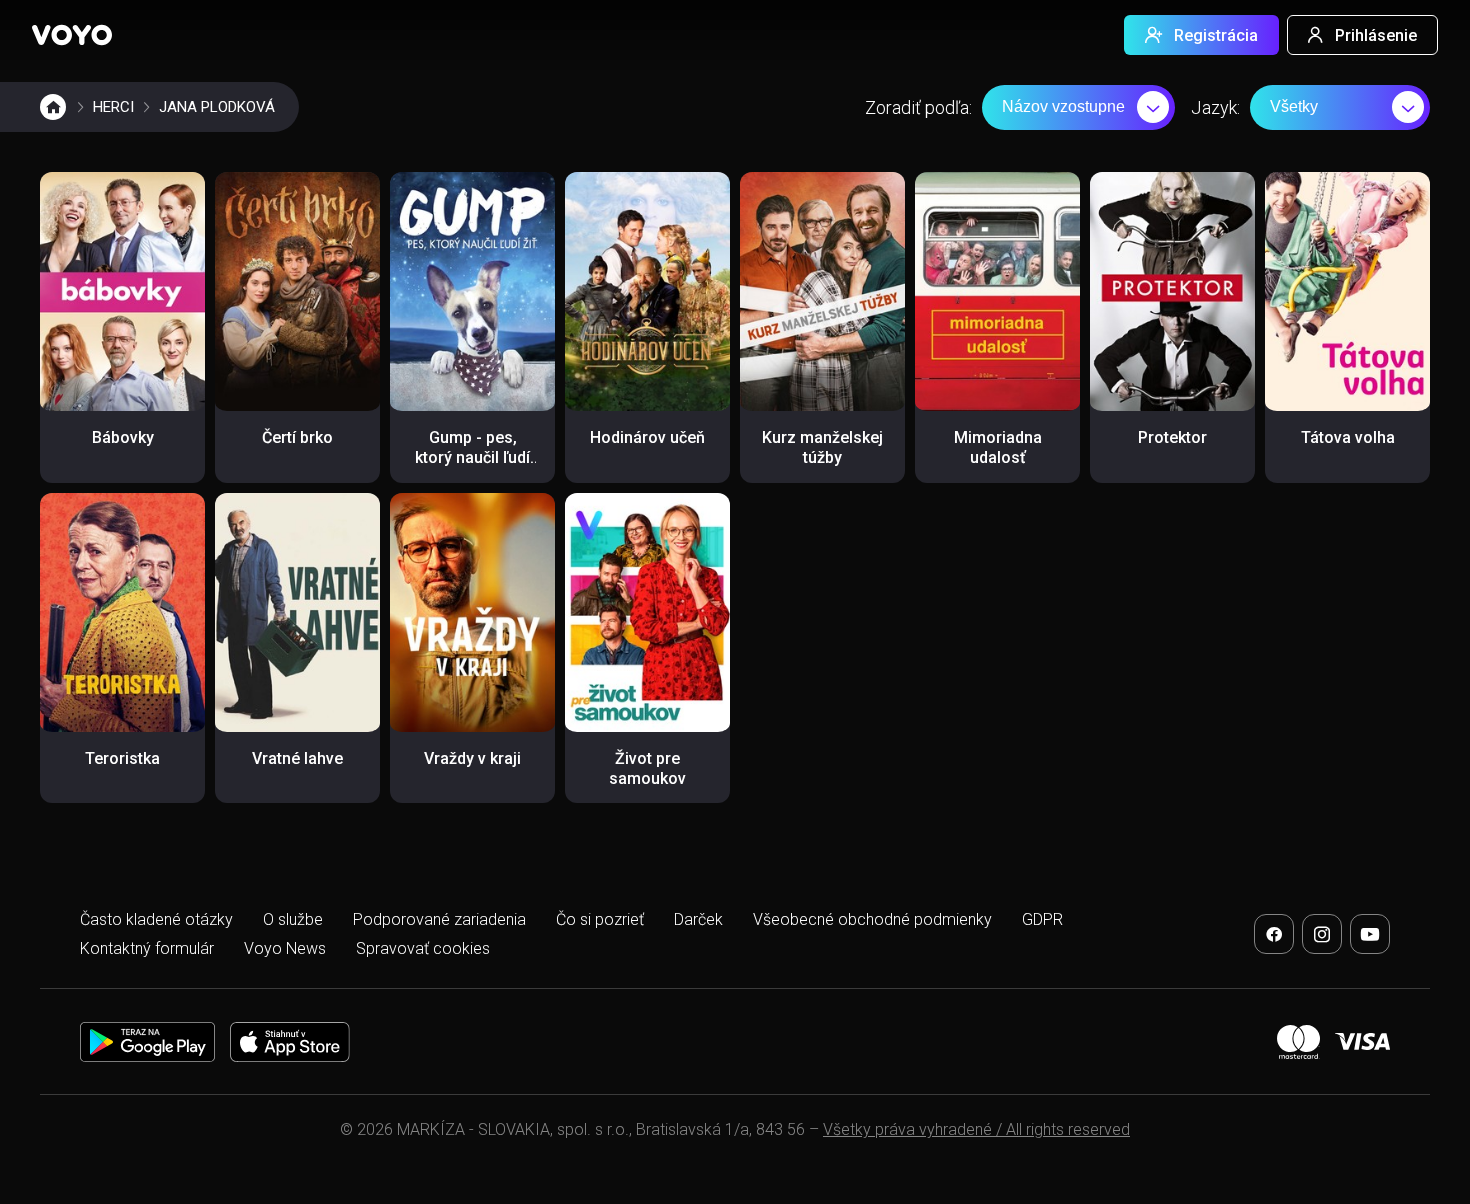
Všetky (1294, 106)
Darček (698, 919)
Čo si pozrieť (600, 919)
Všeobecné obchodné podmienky (872, 919)
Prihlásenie (1376, 35)
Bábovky (123, 437)
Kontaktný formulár (147, 948)
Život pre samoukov (647, 768)
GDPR (1042, 919)
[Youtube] (1370, 934)
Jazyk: (1215, 107)
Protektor (1172, 437)
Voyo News (285, 948)
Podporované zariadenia (439, 919)
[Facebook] (1274, 934)
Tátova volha (1348, 437)
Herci (113, 107)
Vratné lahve (297, 758)
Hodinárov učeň (647, 437)
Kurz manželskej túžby (822, 447)
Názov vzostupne (1063, 106)
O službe (293, 919)
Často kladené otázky (156, 919)
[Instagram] (1322, 934)
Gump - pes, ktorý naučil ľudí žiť (472, 457)
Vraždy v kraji (472, 758)
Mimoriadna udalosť (998, 447)
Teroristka (122, 758)
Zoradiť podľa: (918, 107)
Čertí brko (297, 437)
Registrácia (1216, 35)
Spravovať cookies (423, 948)
